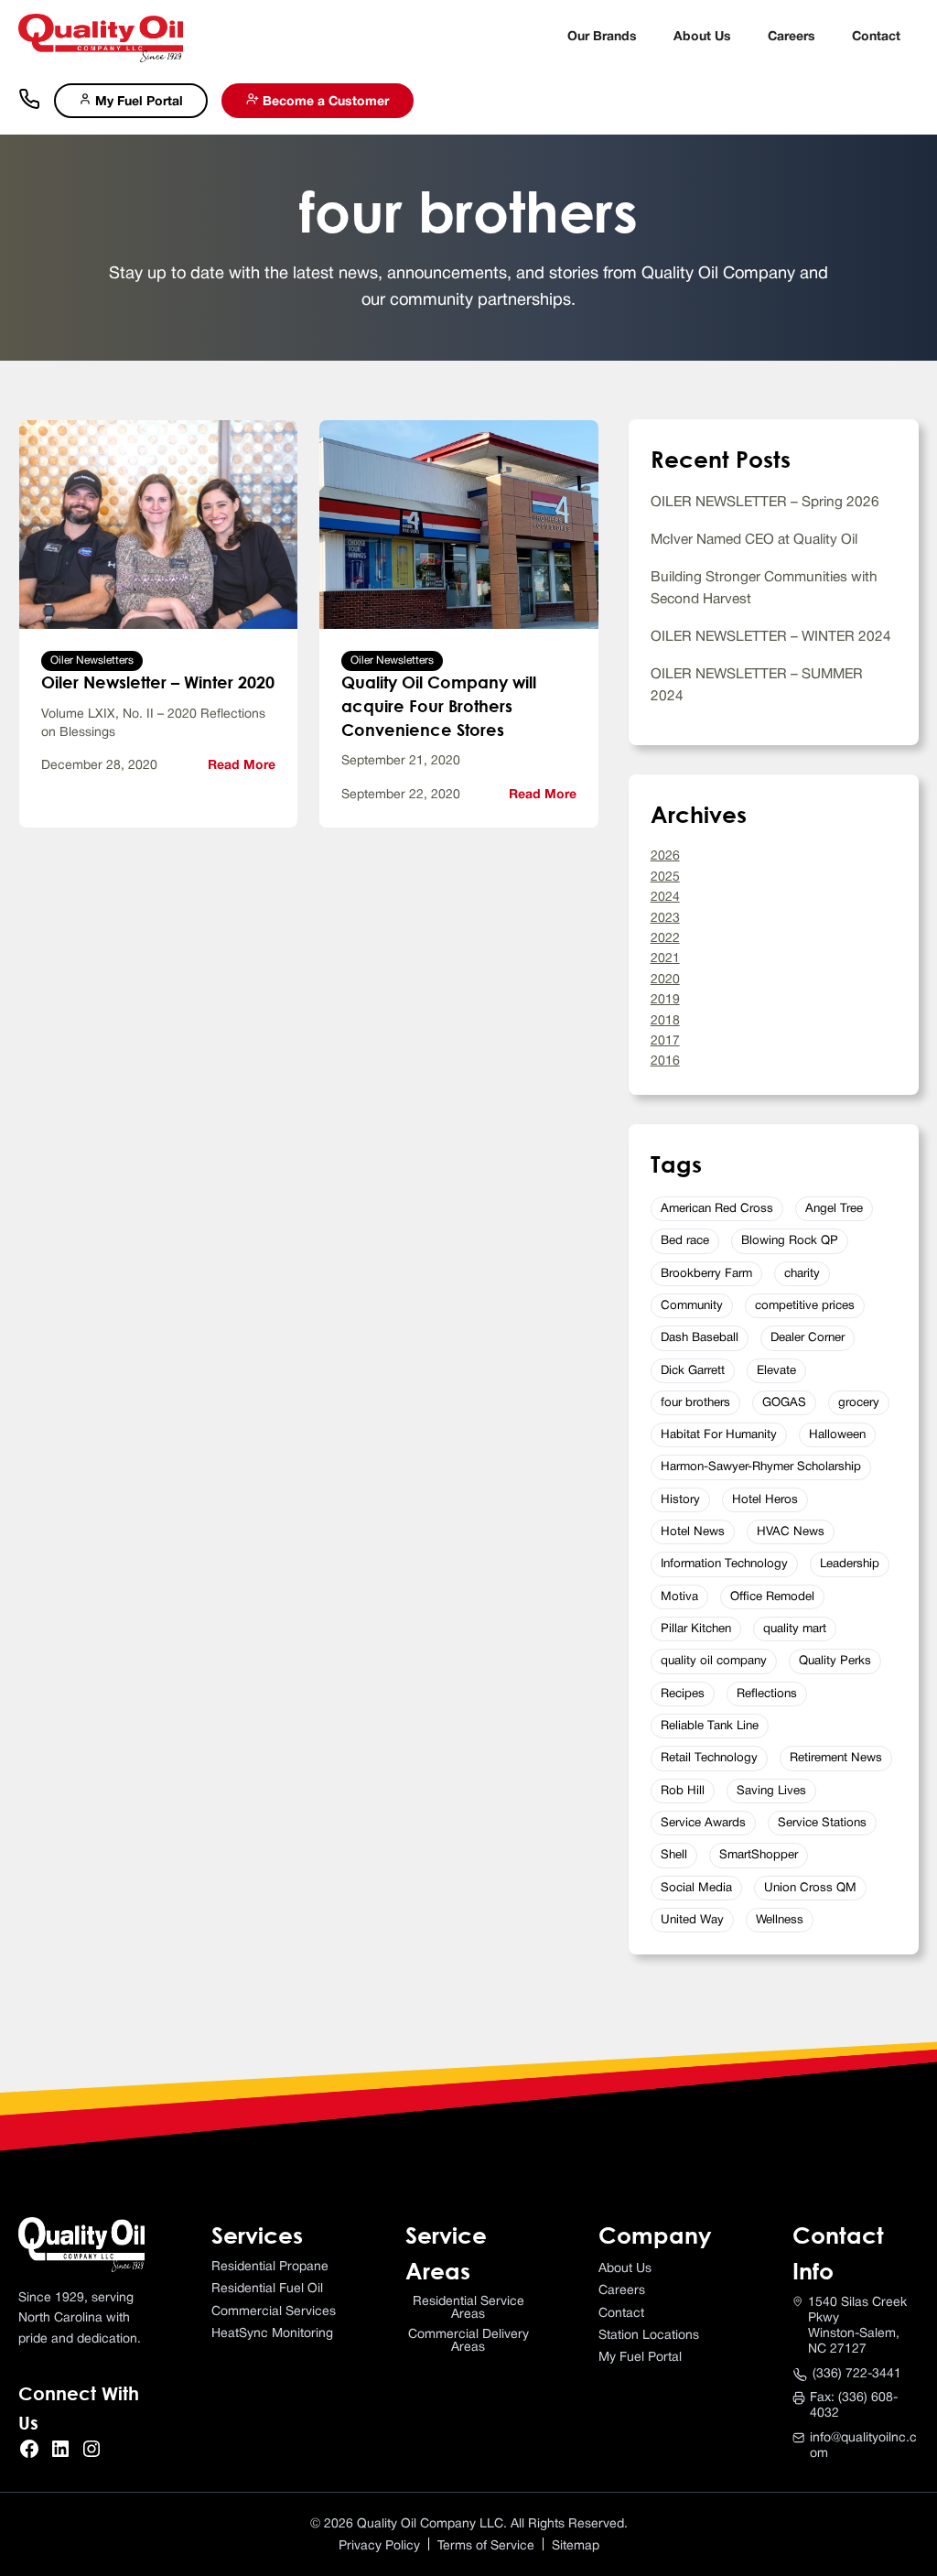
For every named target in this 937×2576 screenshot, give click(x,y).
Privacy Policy (379, 2546)
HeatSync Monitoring (272, 2334)
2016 (665, 1061)
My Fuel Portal (137, 102)
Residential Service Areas (468, 2308)
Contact (876, 37)
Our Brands (602, 37)
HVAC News (791, 1532)
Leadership (850, 1564)
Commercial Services (274, 2312)
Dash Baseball (700, 1338)
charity (802, 1274)
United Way (692, 1920)
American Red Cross (717, 1209)
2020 (665, 980)
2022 (665, 939)
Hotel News (693, 1532)
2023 (665, 919)
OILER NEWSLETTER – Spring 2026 (765, 503)
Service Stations (822, 1823)
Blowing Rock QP (790, 1241)
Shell (674, 1855)
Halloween (837, 1435)
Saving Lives (771, 1791)
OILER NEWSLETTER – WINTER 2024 (771, 637)
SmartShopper (759, 1855)
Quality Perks (835, 1661)
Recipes (683, 1694)
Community (692, 1306)
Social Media (696, 1888)
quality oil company (714, 1661)
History (680, 1500)
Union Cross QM (810, 1888)
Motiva (679, 1597)
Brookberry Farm (706, 1274)
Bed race (685, 1241)
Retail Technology (709, 1758)
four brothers (695, 1403)
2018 (665, 1021)
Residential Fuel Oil (267, 2289)
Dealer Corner (808, 1338)
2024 (665, 898)
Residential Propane (270, 2267)
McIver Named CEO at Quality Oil (754, 540)
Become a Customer (324, 102)
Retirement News (836, 1758)
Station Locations (649, 2336)
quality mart (795, 1629)
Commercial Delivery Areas (468, 2341)
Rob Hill (683, 1791)
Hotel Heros (765, 1500)
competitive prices (805, 1306)
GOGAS (784, 1403)
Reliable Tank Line (710, 1726)
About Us (702, 37)
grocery (859, 1403)
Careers (792, 37)
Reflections (767, 1694)
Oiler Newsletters (92, 660)
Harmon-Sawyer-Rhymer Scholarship (761, 1467)
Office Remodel (772, 1597)
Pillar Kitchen (696, 1629)
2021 (665, 959)
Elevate (776, 1371)
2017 (665, 1041)
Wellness (780, 1920)
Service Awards (703, 1823)
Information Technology (724, 1564)
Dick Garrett (693, 1371)
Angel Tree (834, 1209)
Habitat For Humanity (719, 1435)
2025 (665, 877)
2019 (665, 1000)
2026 (665, 856)
